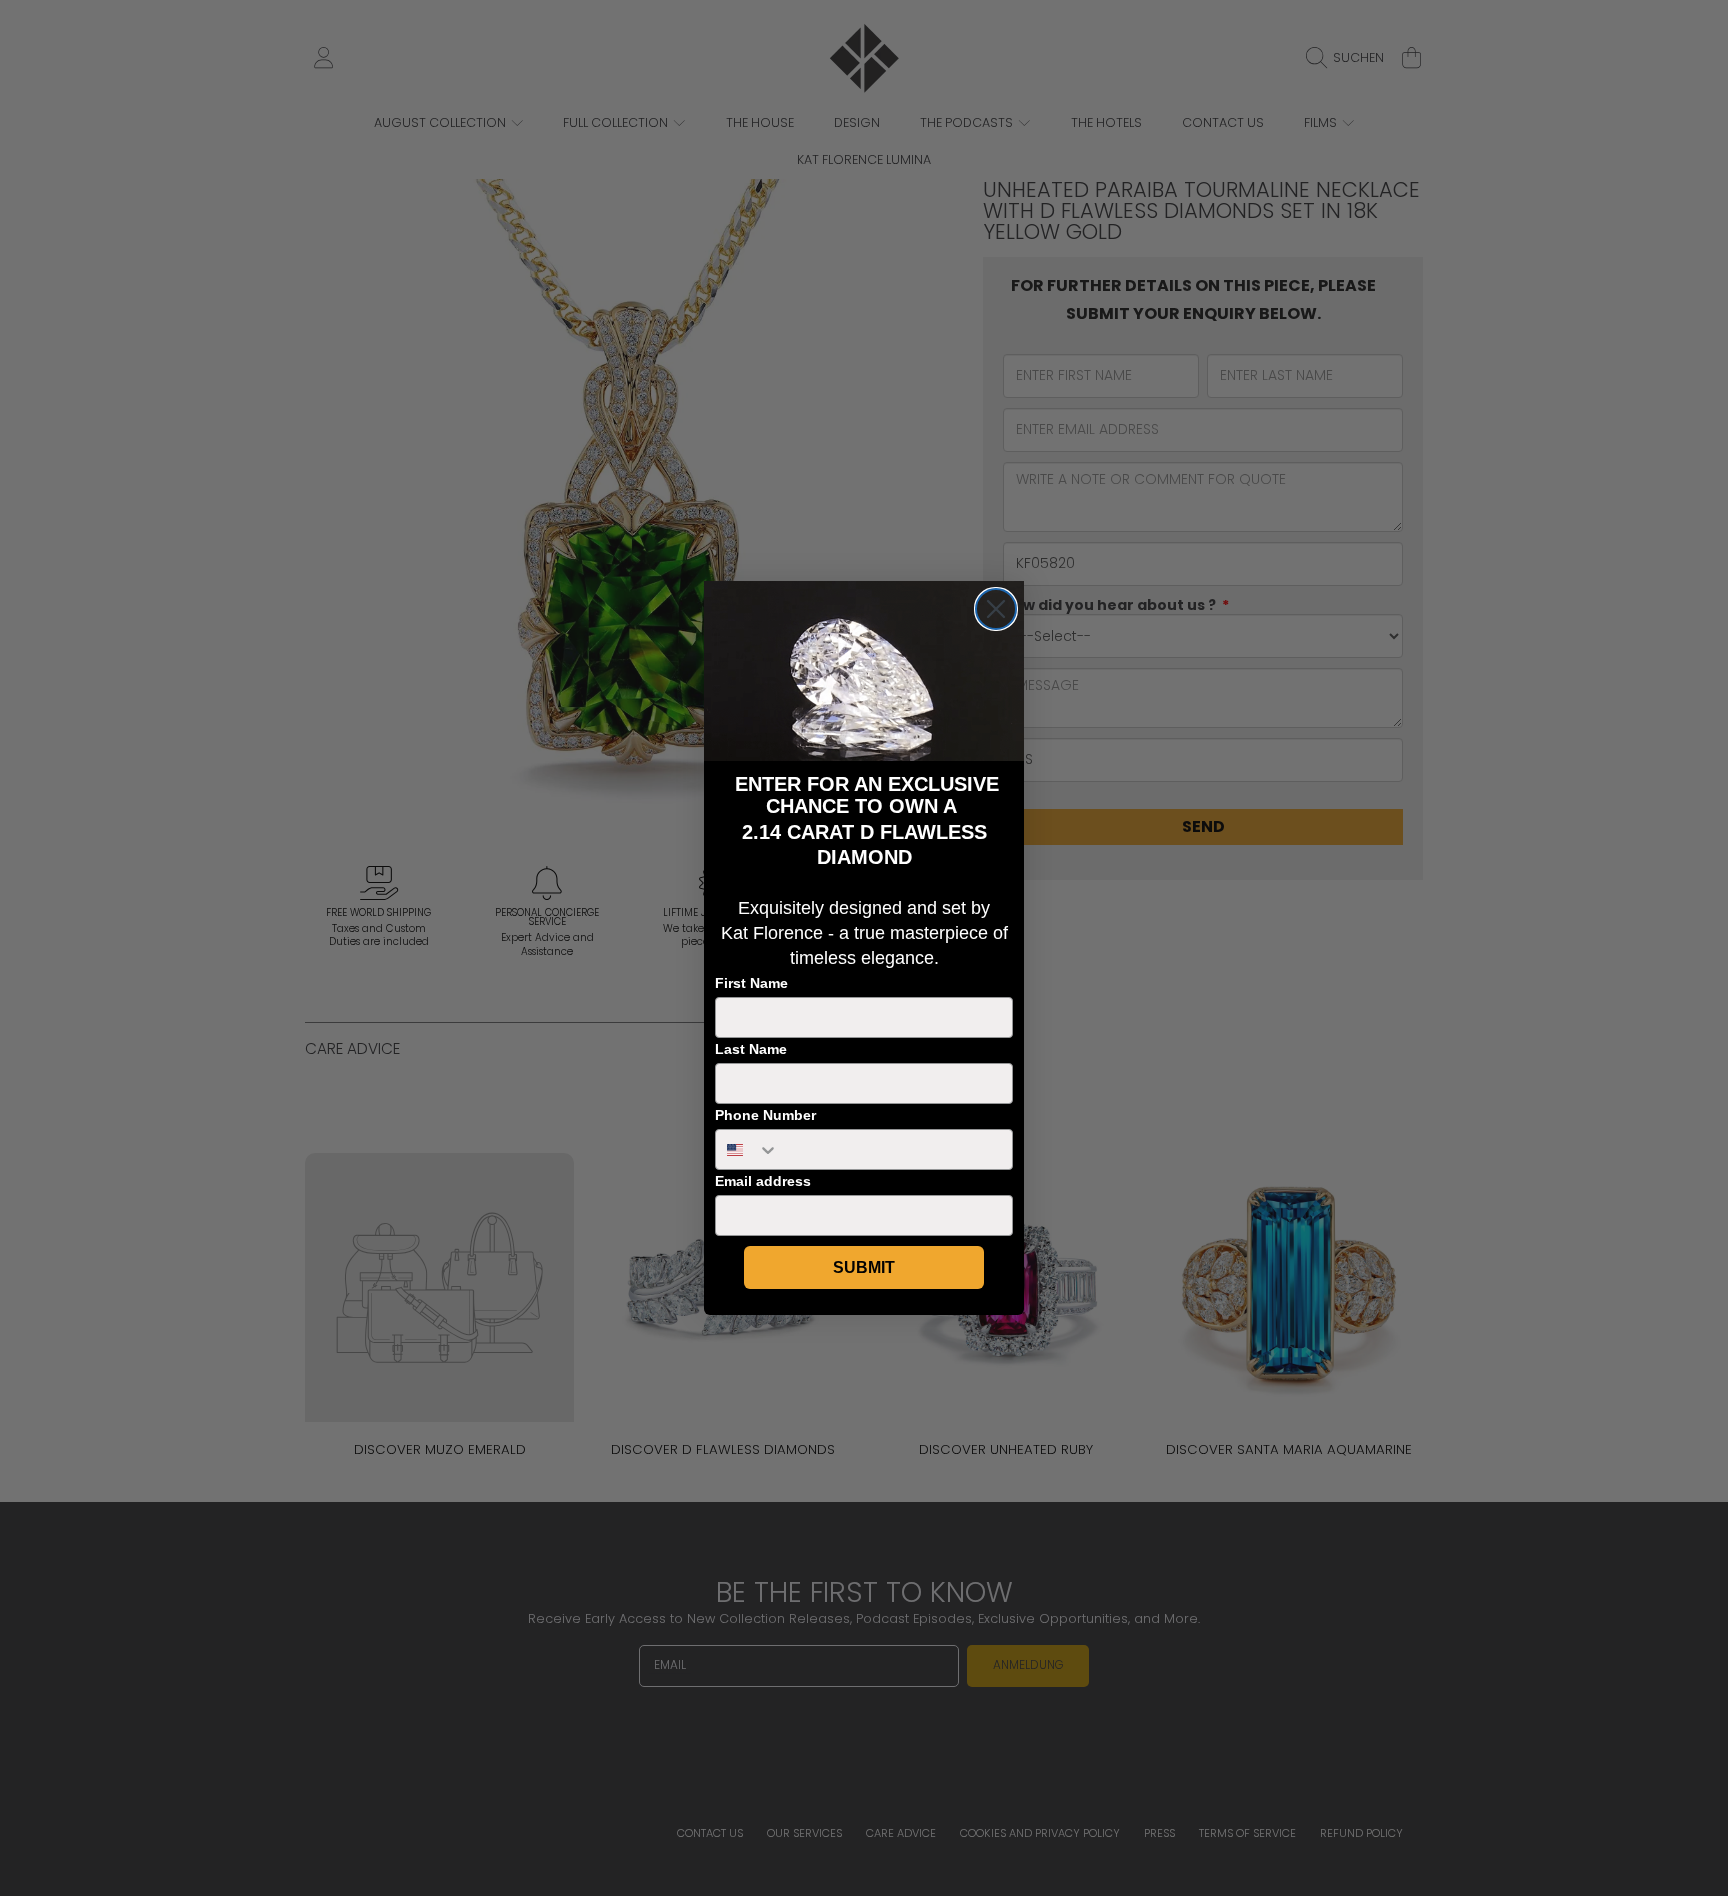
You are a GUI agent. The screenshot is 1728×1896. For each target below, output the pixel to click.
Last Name (751, 1049)
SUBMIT (864, 1267)
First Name (751, 983)
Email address (763, 1181)
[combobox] (747, 1149)
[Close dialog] (996, 609)
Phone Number (765, 1115)
